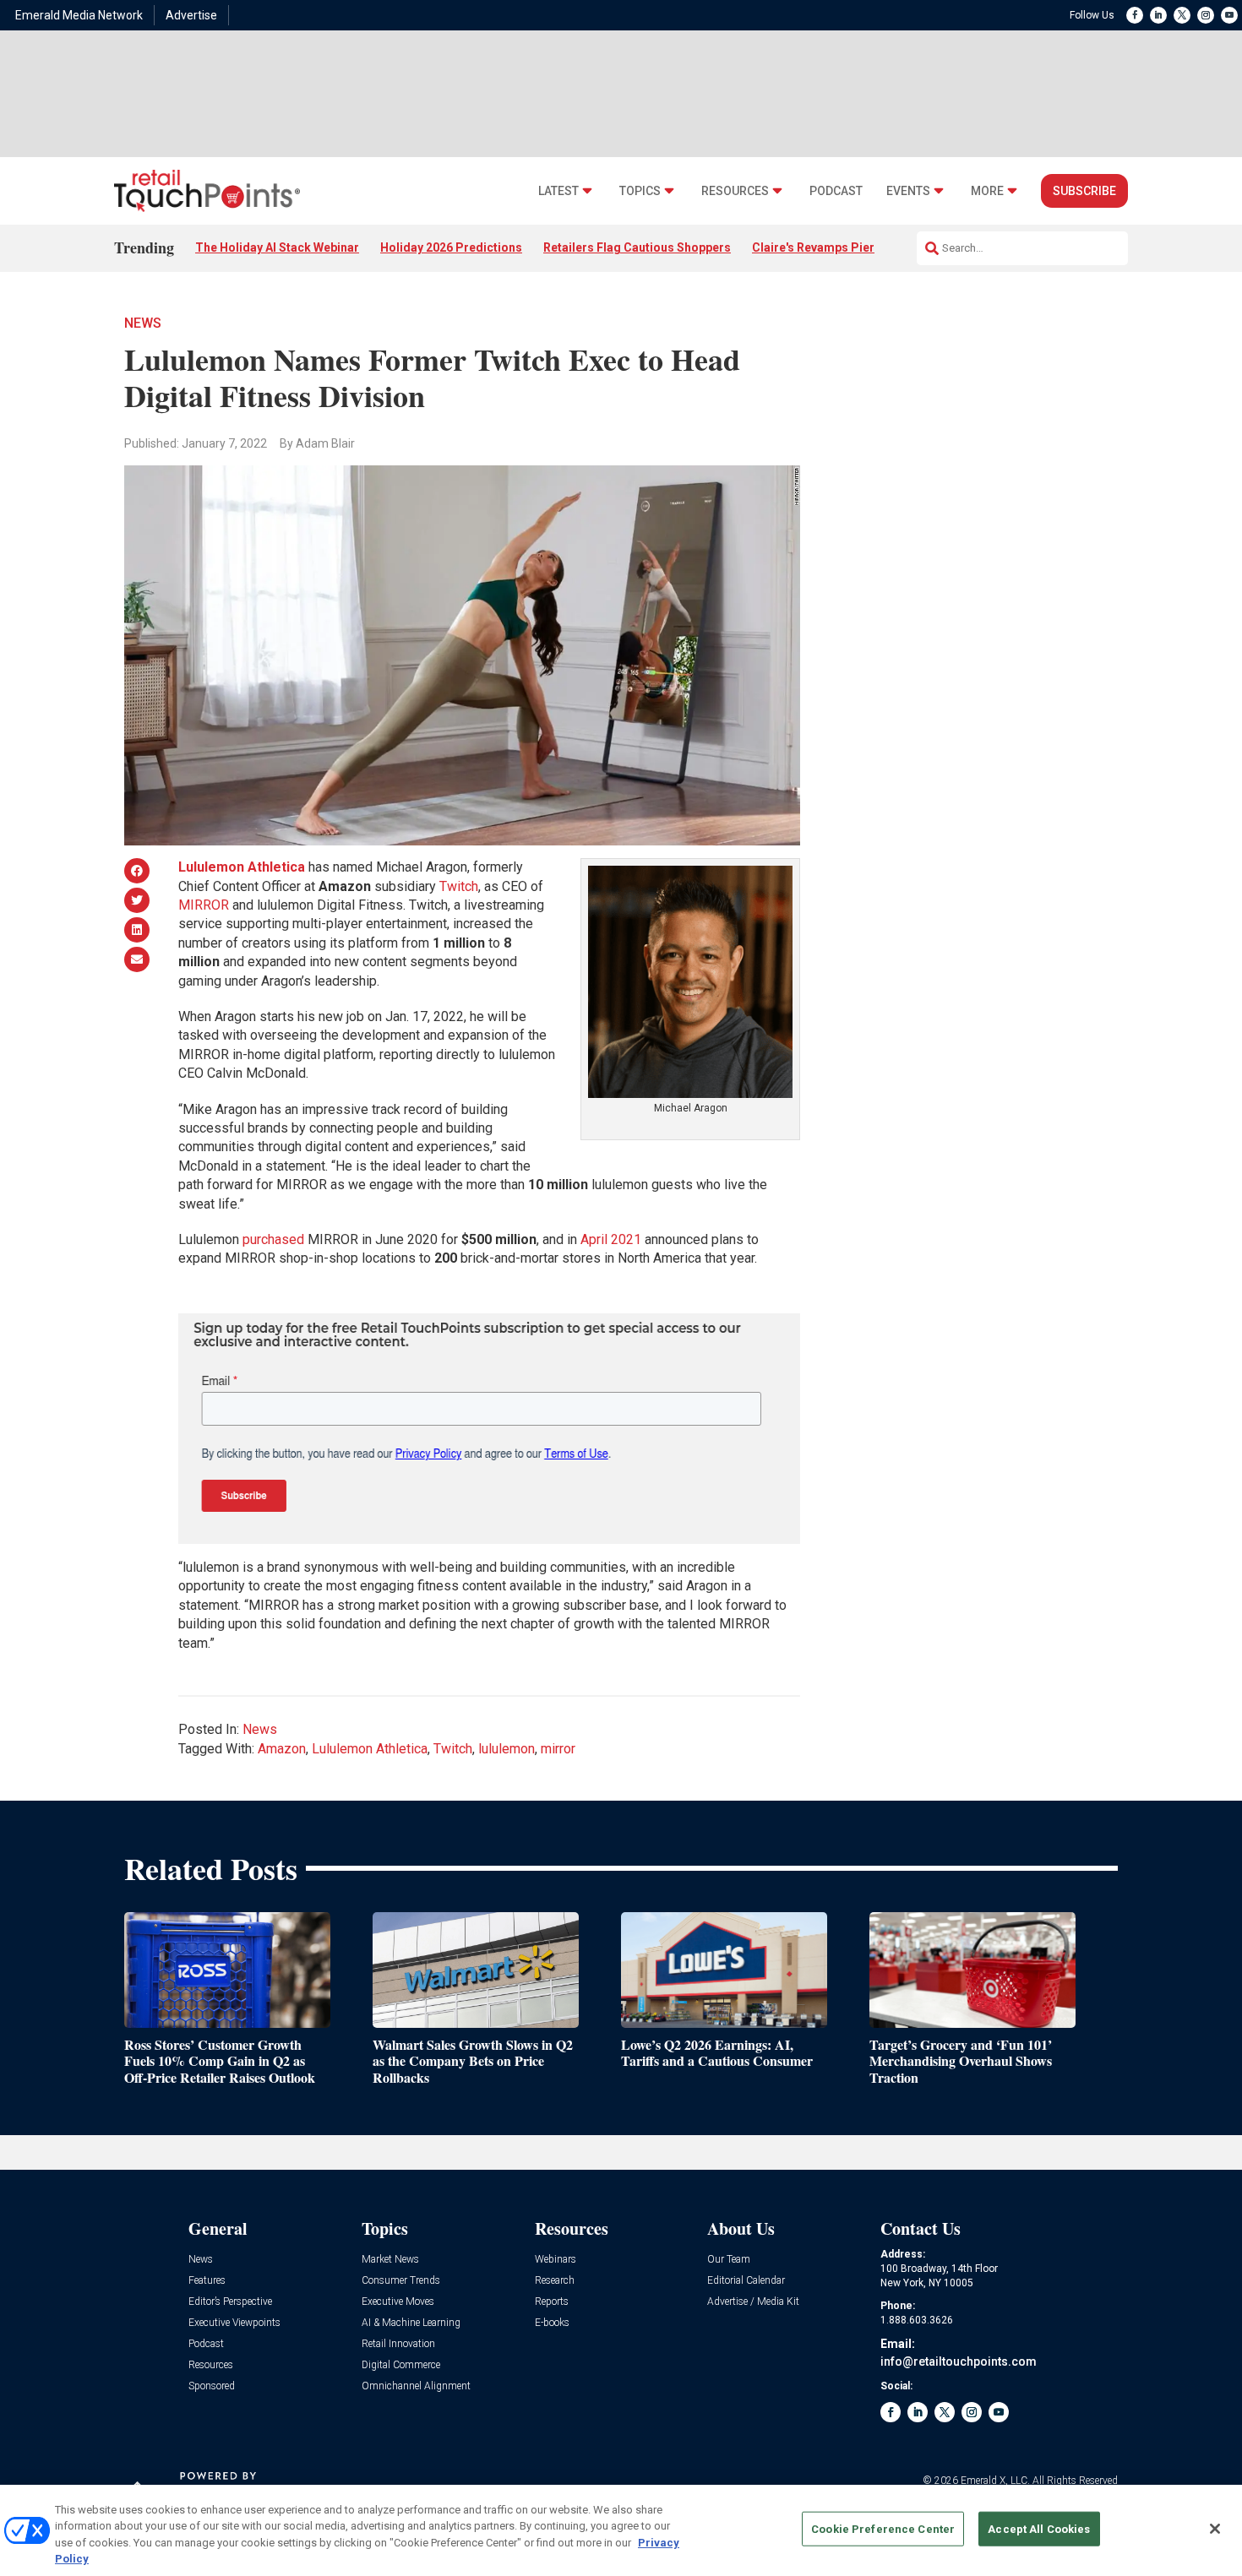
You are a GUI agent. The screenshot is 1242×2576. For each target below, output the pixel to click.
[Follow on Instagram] (1206, 15)
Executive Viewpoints (234, 2323)
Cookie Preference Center (883, 2529)
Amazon (282, 1749)
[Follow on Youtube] (1229, 15)
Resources (735, 191)
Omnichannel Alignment (416, 2386)
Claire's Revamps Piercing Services (851, 247)
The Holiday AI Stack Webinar (277, 247)
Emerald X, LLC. (995, 2481)
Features (207, 2281)
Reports (552, 2302)
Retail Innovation (398, 2344)
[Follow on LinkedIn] (1158, 15)
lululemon (507, 1749)
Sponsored (212, 2386)
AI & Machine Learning (411, 2323)
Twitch (459, 886)
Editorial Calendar (746, 2281)
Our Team (729, 2260)
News (143, 323)
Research (555, 2281)
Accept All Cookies (1039, 2529)
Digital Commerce (401, 2365)
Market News (390, 2260)
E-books (552, 2323)
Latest (558, 191)
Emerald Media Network (79, 15)
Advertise (191, 15)
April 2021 (611, 1239)
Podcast (836, 191)
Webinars (556, 2260)
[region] (621, 2530)
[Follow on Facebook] (1135, 15)
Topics (640, 191)
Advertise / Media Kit (753, 2302)
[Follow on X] (1182, 15)
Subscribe (1084, 191)
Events (908, 191)
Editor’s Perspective (230, 2302)
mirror (558, 1749)
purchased (273, 1239)
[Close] (1215, 2529)
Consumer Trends (401, 2281)
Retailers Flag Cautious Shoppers (637, 247)
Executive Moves (398, 2302)
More (987, 191)
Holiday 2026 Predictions (451, 247)
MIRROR (204, 905)
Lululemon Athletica (370, 1749)
